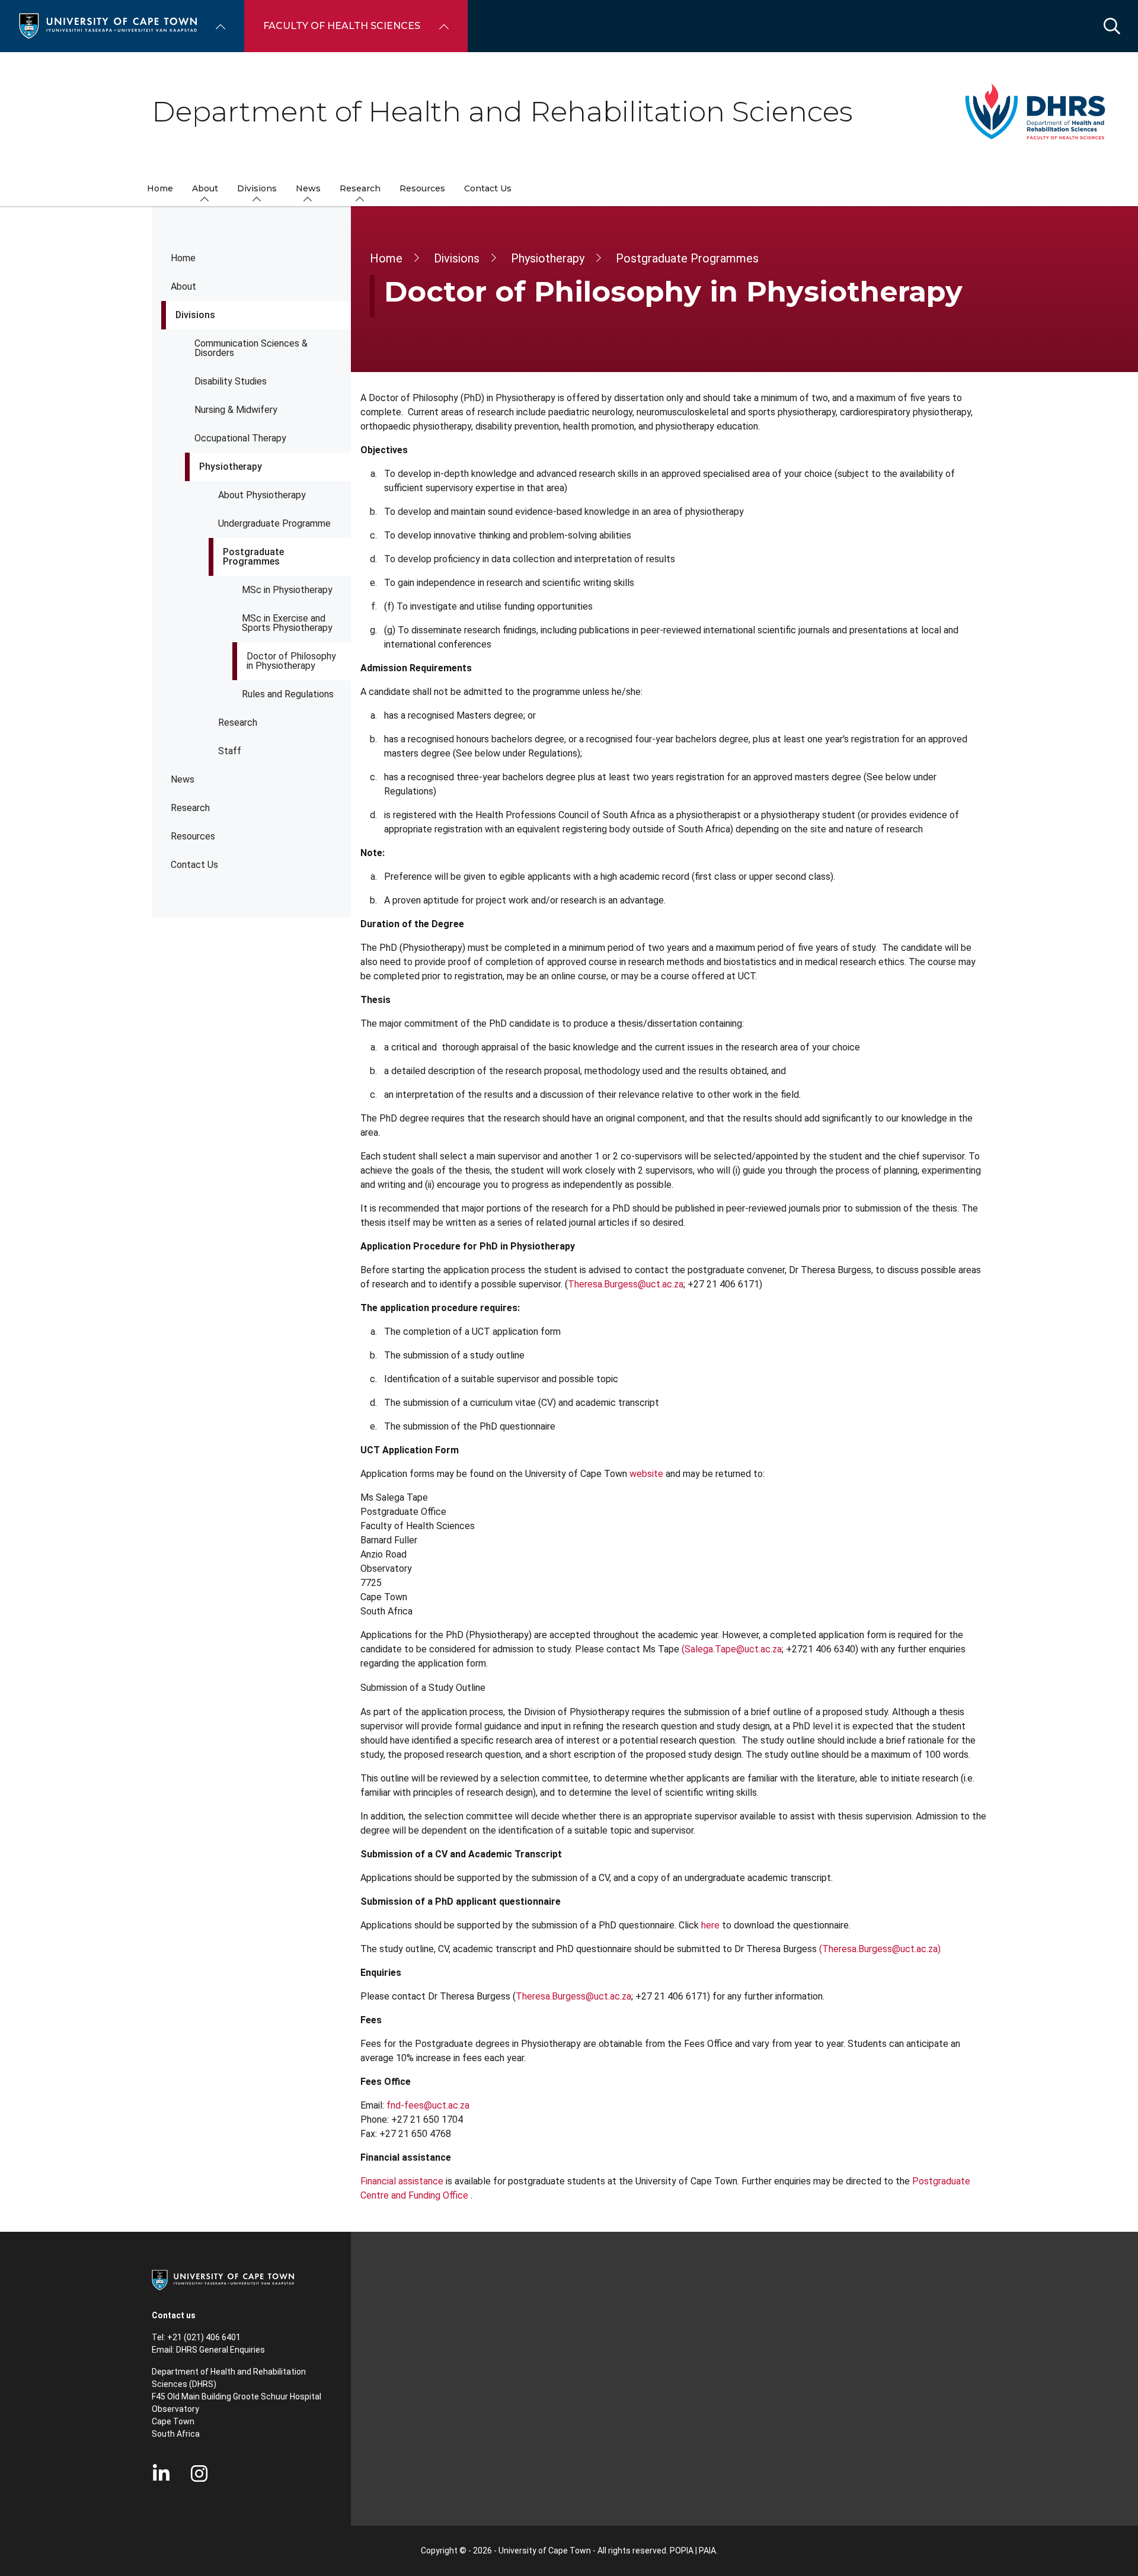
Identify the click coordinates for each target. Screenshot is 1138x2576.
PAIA (707, 2551)
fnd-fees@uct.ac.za (428, 2105)
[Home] (108, 25)
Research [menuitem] (360, 188)
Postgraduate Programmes (253, 557)
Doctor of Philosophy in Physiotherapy (291, 661)
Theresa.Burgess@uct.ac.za (626, 1284)
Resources (193, 836)
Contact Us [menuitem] (488, 188)
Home (183, 258)
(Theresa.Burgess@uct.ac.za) (880, 1949)
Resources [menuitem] (422, 188)
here (710, 1925)
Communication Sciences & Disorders (251, 348)
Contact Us (194, 865)
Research (238, 723)
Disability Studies (231, 381)
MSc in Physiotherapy (287, 590)
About (183, 286)
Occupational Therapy (240, 438)
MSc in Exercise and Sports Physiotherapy (287, 623)
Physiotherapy (231, 467)
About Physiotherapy (262, 495)
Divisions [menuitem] (257, 188)
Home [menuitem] (160, 188)
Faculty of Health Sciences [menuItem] (342, 26)
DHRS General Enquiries (220, 2350)
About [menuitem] (205, 188)
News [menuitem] (308, 188)
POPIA (682, 2551)
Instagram (199, 2474)
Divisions (195, 315)
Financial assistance (402, 2181)
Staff (230, 751)
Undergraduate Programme (274, 523)
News (183, 779)
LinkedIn (161, 2474)
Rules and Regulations (288, 694)
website (646, 1474)
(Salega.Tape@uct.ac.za (732, 1649)
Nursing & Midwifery (236, 410)
